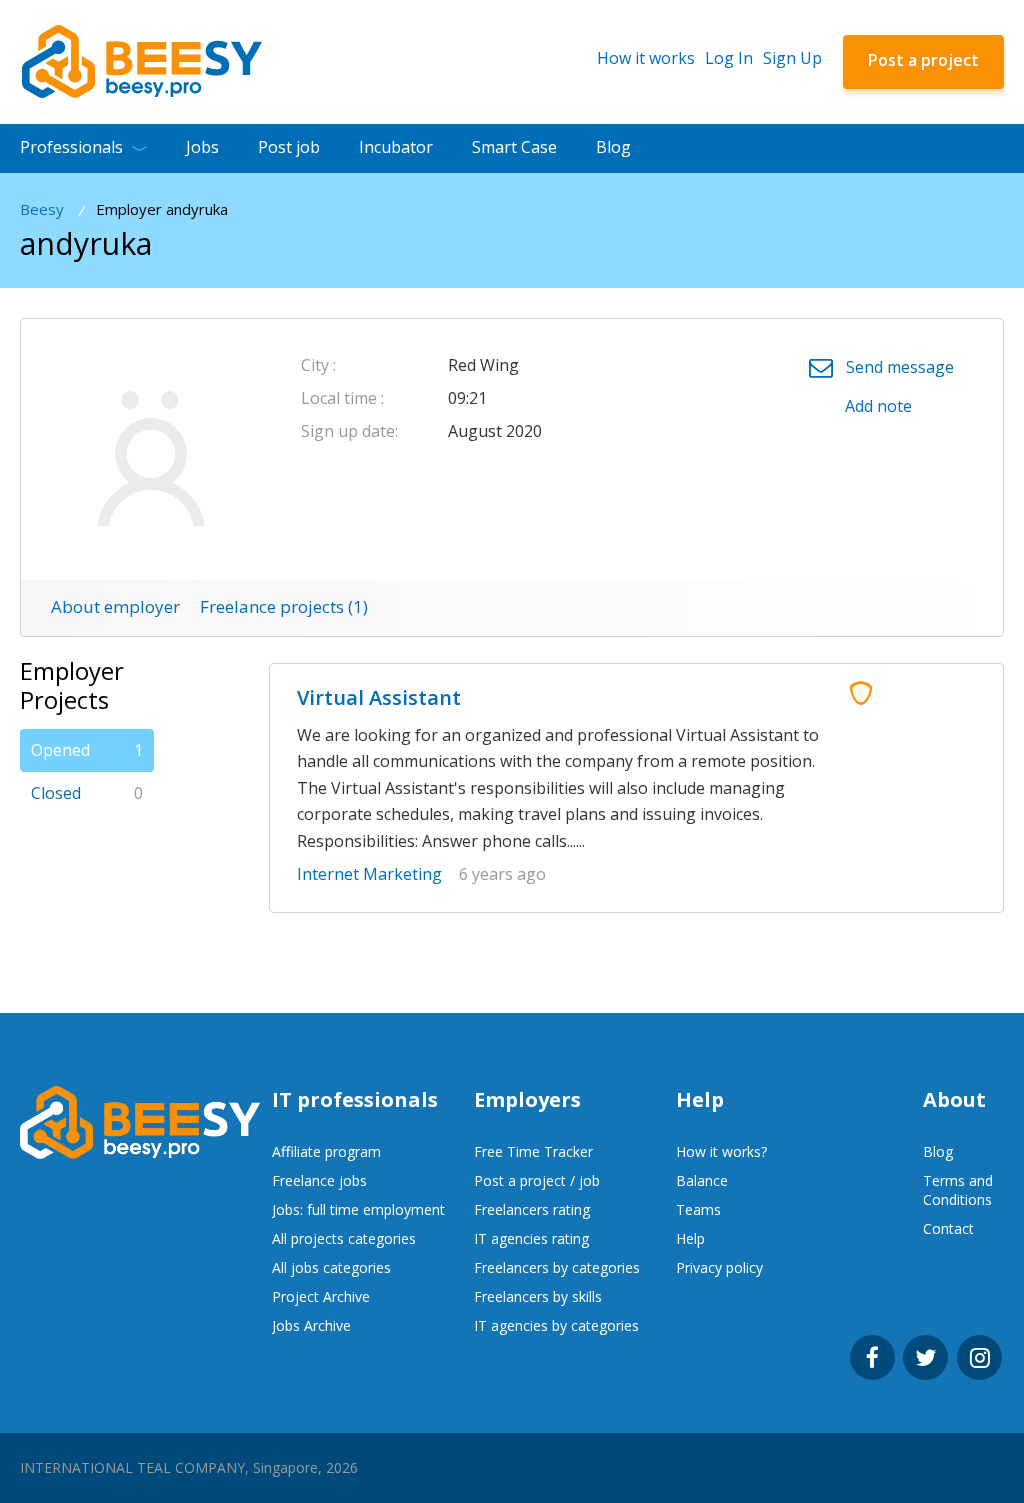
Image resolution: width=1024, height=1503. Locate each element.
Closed (87, 793)
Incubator (396, 147)
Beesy (42, 209)
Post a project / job (537, 1180)
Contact (948, 1228)
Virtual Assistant (379, 697)
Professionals (71, 147)
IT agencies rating (531, 1238)
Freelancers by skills (538, 1296)
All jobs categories (331, 1267)
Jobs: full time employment (358, 1209)
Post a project (923, 60)
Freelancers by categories (557, 1267)
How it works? (721, 1151)
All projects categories (344, 1238)
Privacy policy (719, 1267)
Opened (87, 750)
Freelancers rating (532, 1209)
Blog (613, 147)
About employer (115, 606)
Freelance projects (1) (284, 606)
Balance (702, 1180)
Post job (289, 147)
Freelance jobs (319, 1180)
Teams (698, 1209)
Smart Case (514, 147)
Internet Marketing (369, 874)
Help (690, 1238)
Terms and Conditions (958, 1190)
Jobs (202, 147)
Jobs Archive (311, 1325)
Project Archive (321, 1296)
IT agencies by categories (556, 1325)
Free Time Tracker (533, 1151)
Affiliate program (326, 1151)
